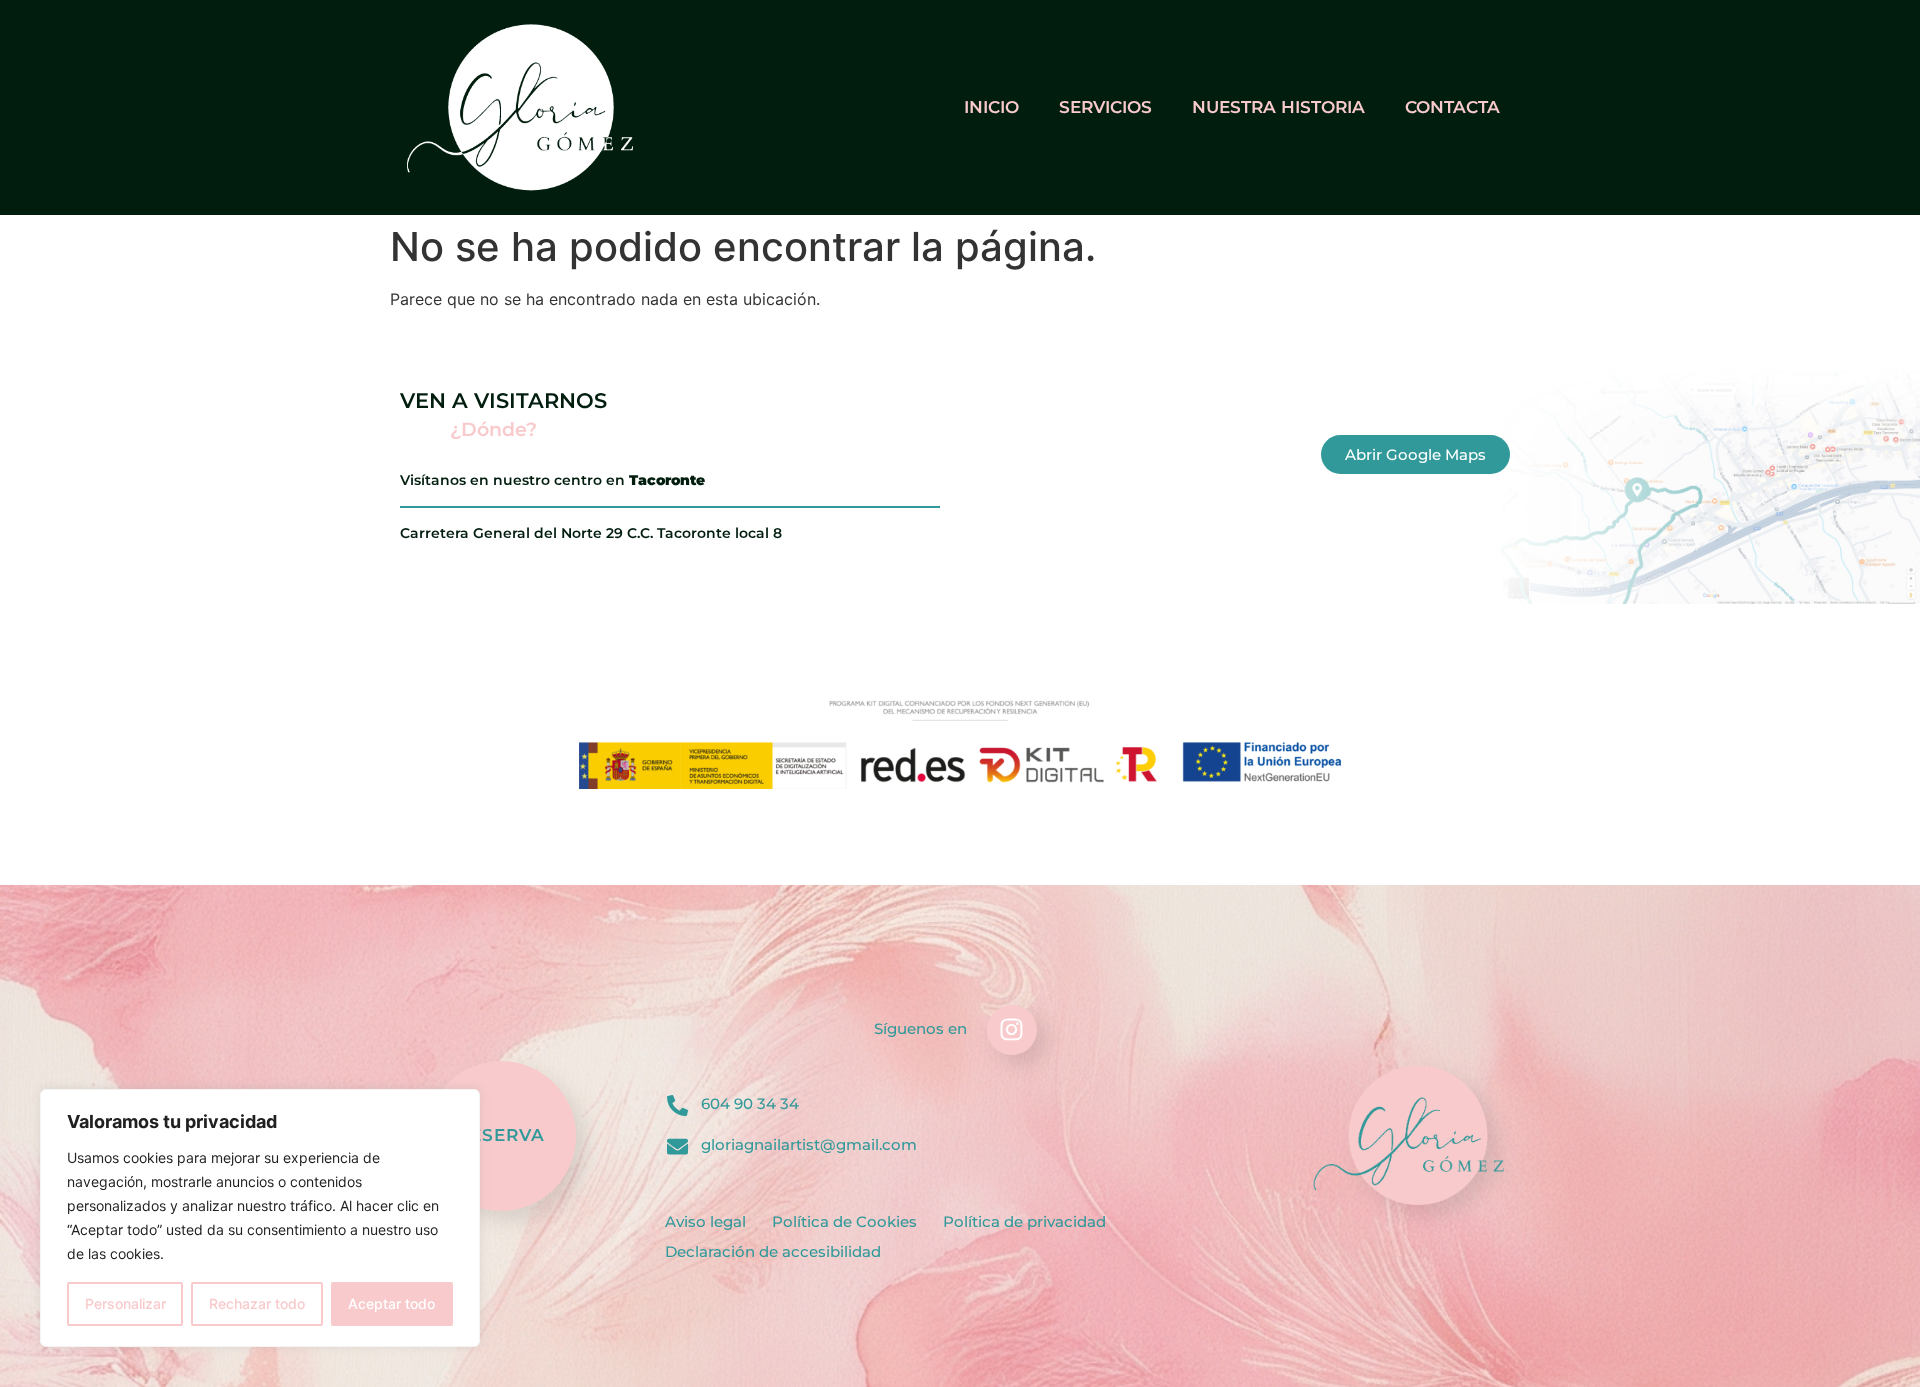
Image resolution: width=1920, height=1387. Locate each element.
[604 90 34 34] (677, 1105)
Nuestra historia (1278, 107)
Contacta (1452, 107)
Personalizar (125, 1303)
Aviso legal (705, 1221)
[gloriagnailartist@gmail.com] (677, 1146)
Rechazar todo (257, 1303)
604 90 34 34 (750, 1103)
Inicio (991, 107)
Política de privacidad (1024, 1221)
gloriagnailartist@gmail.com (809, 1144)
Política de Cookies (844, 1221)
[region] (260, 1218)
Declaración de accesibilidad (773, 1251)
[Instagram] (1012, 1030)
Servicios (1105, 107)
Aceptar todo (391, 1303)
